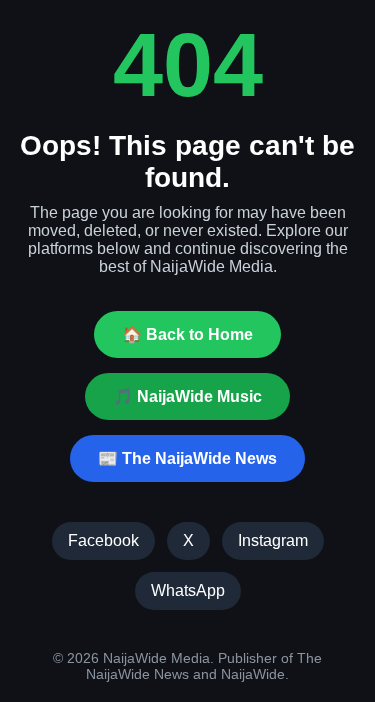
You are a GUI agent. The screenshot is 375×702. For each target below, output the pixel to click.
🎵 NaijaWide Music (187, 396)
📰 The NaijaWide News (187, 458)
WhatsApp (188, 590)
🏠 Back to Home (187, 334)
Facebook (103, 540)
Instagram (273, 540)
